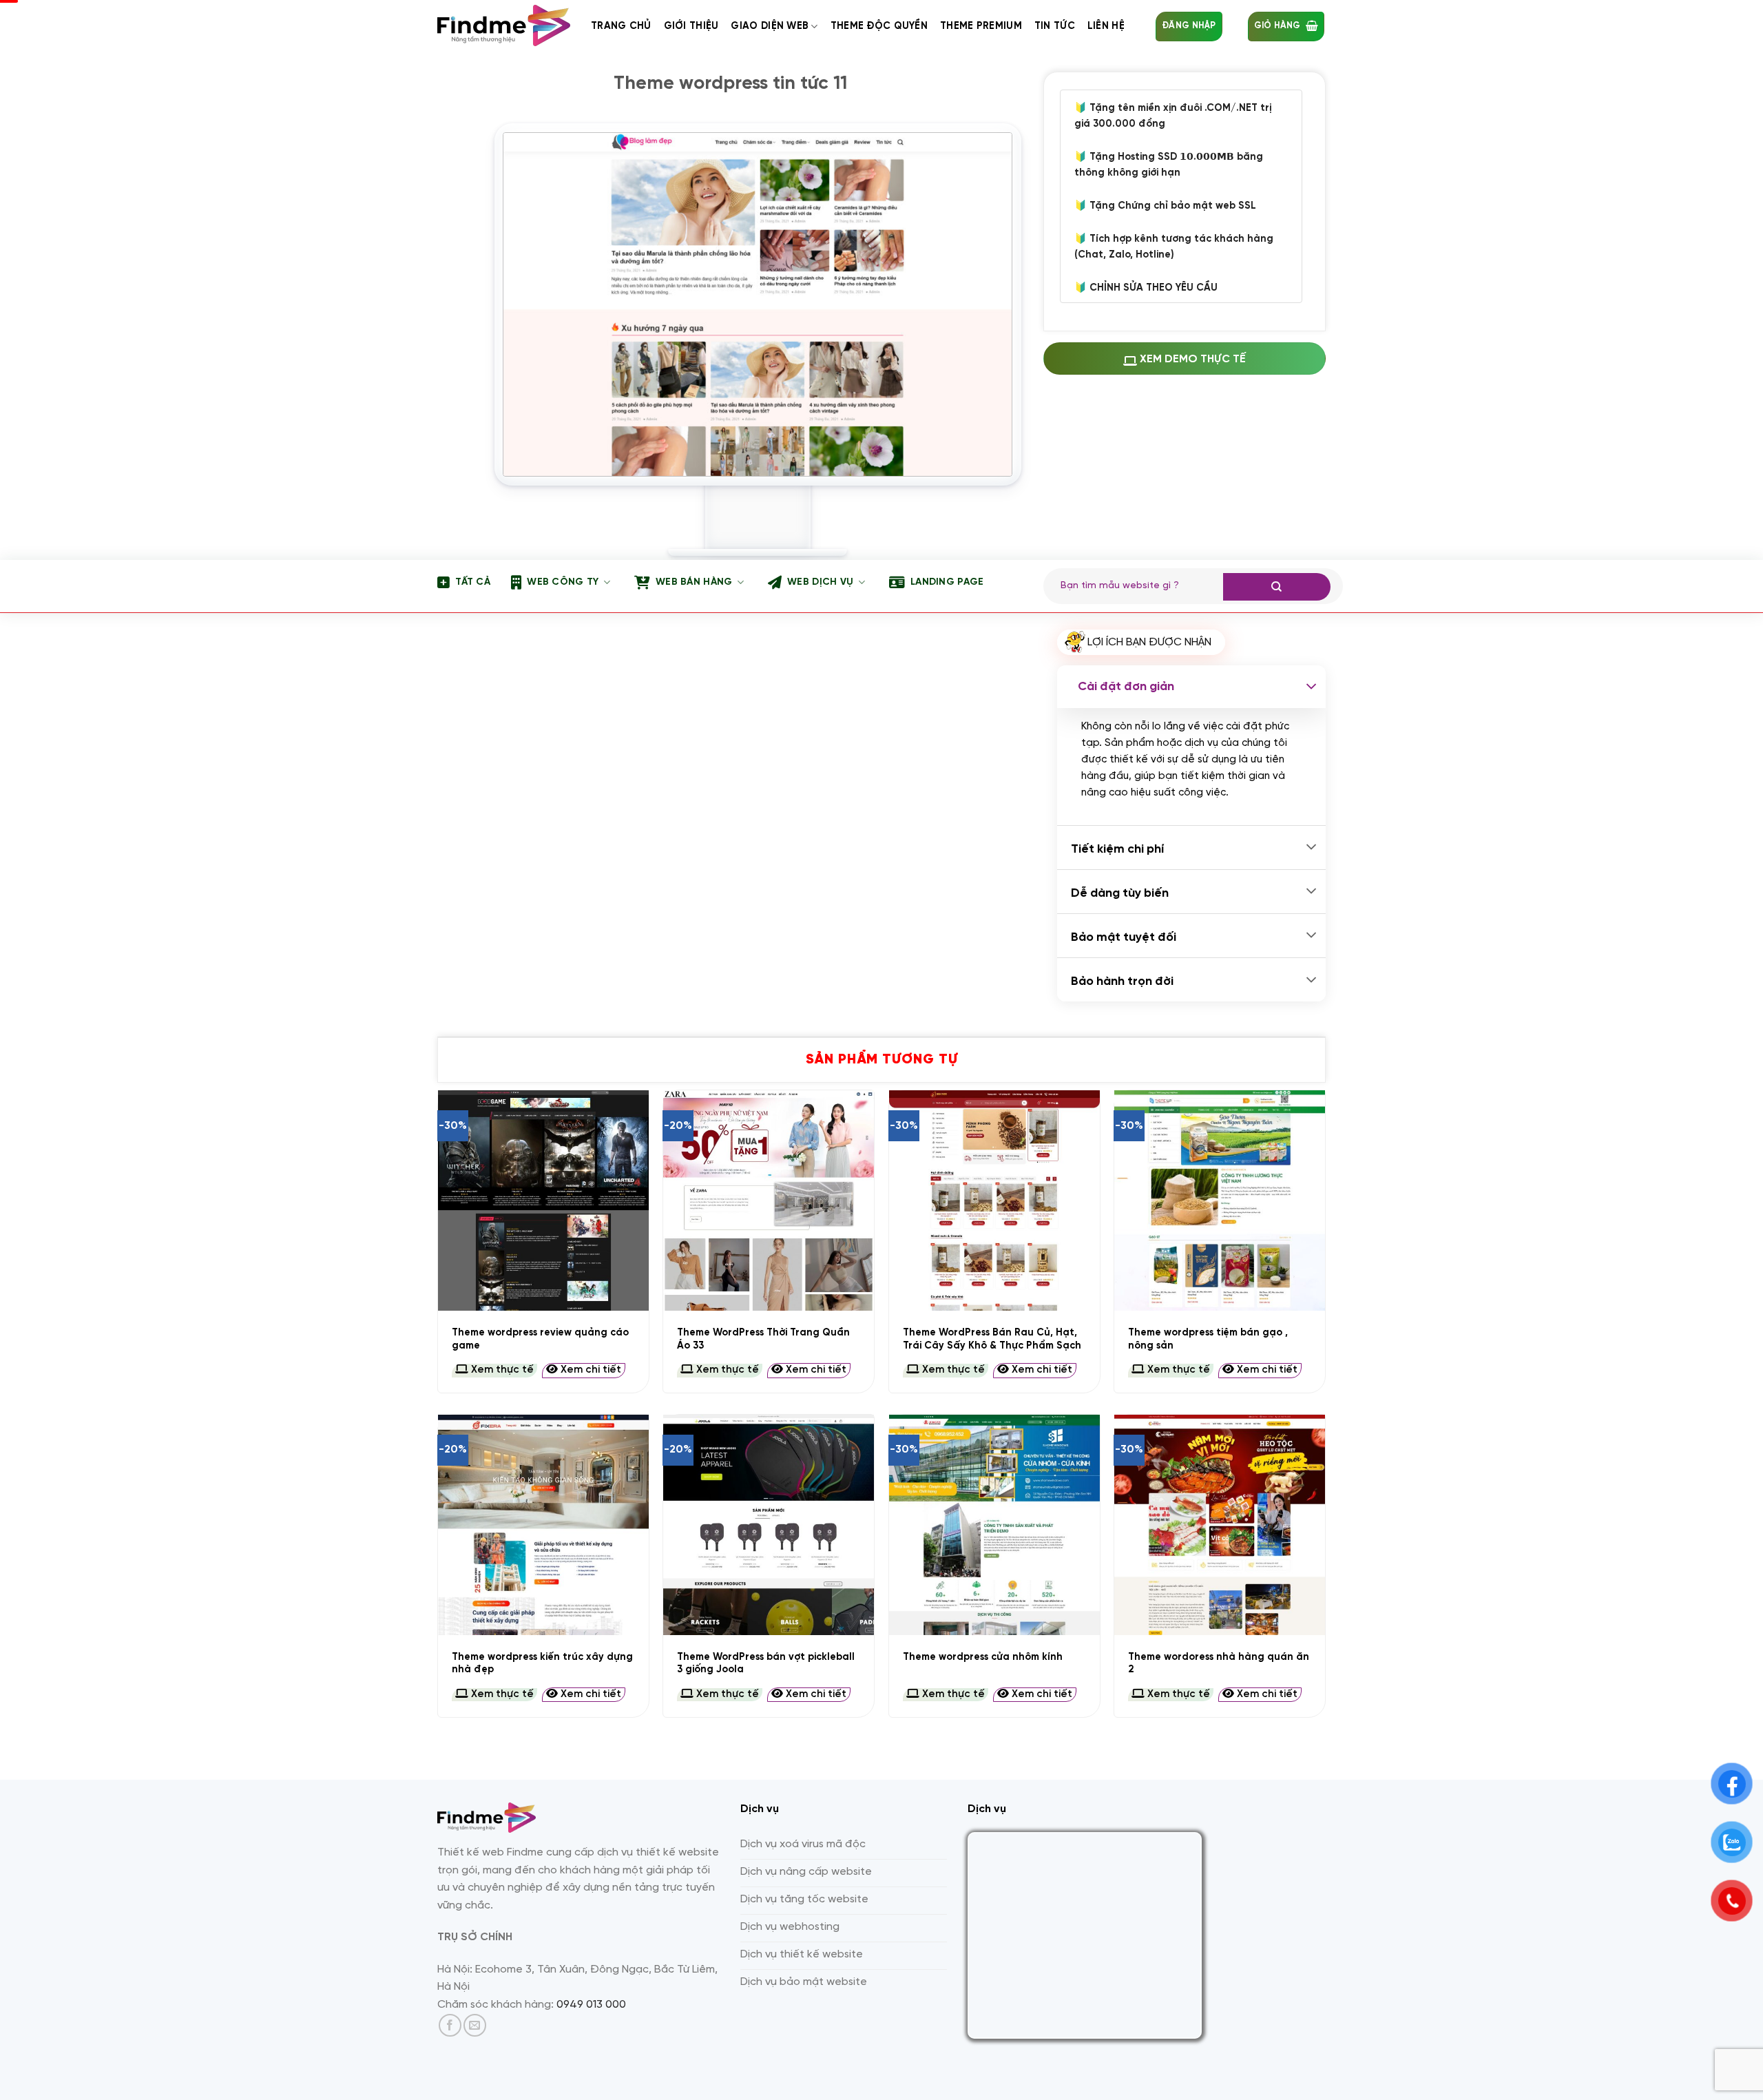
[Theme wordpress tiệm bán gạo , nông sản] (1220, 1200)
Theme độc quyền (879, 26)
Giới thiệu (691, 26)
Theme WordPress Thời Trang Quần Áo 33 (763, 1339)
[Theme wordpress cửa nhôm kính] (994, 1525)
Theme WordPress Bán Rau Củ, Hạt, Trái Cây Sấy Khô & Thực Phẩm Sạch (992, 1339)
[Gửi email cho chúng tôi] (475, 2025)
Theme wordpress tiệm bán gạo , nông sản (1208, 1339)
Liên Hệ (1106, 26)
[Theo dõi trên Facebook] (450, 2025)
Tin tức (1055, 26)
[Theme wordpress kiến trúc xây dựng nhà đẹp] (543, 1525)
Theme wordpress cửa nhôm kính (983, 1657)
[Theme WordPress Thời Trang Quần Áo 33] (769, 1200)
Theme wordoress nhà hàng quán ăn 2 (1219, 1664)
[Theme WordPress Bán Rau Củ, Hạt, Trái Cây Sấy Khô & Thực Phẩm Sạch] (994, 1200)
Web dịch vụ (820, 582)
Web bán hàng (694, 582)
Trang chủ (621, 26)
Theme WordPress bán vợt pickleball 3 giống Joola (766, 1664)
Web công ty (563, 582)
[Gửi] (1277, 587)
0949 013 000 (591, 2005)
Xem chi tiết (590, 1370)
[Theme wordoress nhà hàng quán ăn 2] (1220, 1525)
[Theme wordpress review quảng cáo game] (543, 1200)
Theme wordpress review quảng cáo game (540, 1339)
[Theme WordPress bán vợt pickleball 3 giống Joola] (769, 1525)
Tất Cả (473, 582)
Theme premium (981, 26)
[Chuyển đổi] (1311, 687)
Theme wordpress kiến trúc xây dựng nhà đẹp (542, 1664)
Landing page (947, 582)
